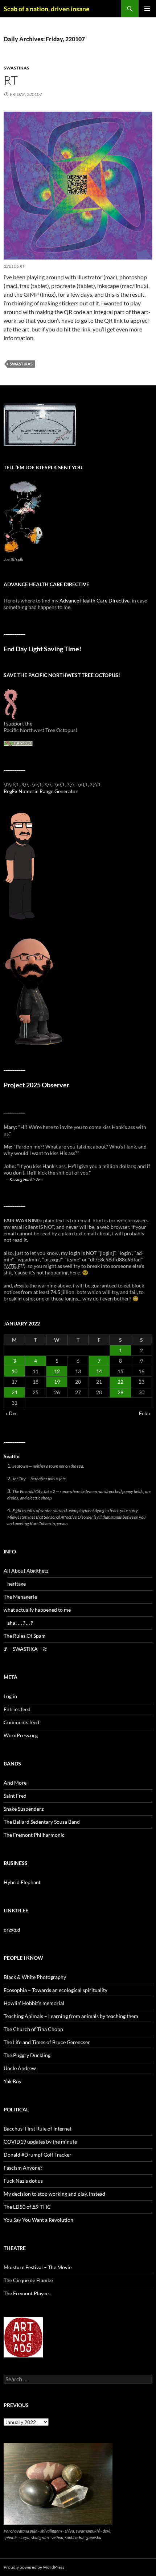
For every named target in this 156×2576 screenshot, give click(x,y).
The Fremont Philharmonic (34, 1835)
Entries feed (17, 1709)
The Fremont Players (27, 2293)
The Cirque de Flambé (28, 2280)
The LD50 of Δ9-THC (27, 2207)
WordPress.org (21, 1735)
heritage (17, 1584)
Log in (10, 1696)
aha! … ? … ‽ (20, 1623)
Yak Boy (13, 2081)
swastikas (17, 68)
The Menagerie (20, 1597)
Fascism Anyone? (23, 2168)
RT (11, 80)
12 (57, 1371)
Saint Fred (15, 1796)
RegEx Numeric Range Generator (41, 791)
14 (99, 1371)
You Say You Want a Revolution (38, 2220)
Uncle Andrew (20, 2068)
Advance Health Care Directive (95, 600)
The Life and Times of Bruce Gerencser (47, 2042)
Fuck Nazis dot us (23, 2181)
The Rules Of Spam (25, 1636)
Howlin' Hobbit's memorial (34, 2003)
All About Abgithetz (26, 1571)
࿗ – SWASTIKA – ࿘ (25, 1649)
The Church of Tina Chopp (33, 2029)
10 (15, 1371)
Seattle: (12, 1456)
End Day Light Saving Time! (42, 649)
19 (57, 1382)
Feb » (145, 1413)
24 (15, 1392)
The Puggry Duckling (27, 2055)
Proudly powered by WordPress (34, 2567)
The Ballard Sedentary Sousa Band (42, 1822)
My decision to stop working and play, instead (54, 2194)
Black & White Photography (35, 1977)
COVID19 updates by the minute (40, 2142)
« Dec (12, 1413)
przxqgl (12, 1930)
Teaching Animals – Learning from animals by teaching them (71, 2016)
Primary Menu (147, 9)
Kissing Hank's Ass (26, 1179)
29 (120, 1392)
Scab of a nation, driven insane (47, 9)
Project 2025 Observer (36, 1085)
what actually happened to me (37, 1610)
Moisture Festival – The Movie (38, 2267)
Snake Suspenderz (24, 1809)
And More (15, 1783)
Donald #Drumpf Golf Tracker (38, 2155)
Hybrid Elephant (22, 1882)
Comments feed (21, 1722)
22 (120, 1382)
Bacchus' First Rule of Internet (38, 2129)
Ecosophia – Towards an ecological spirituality (56, 1990)
